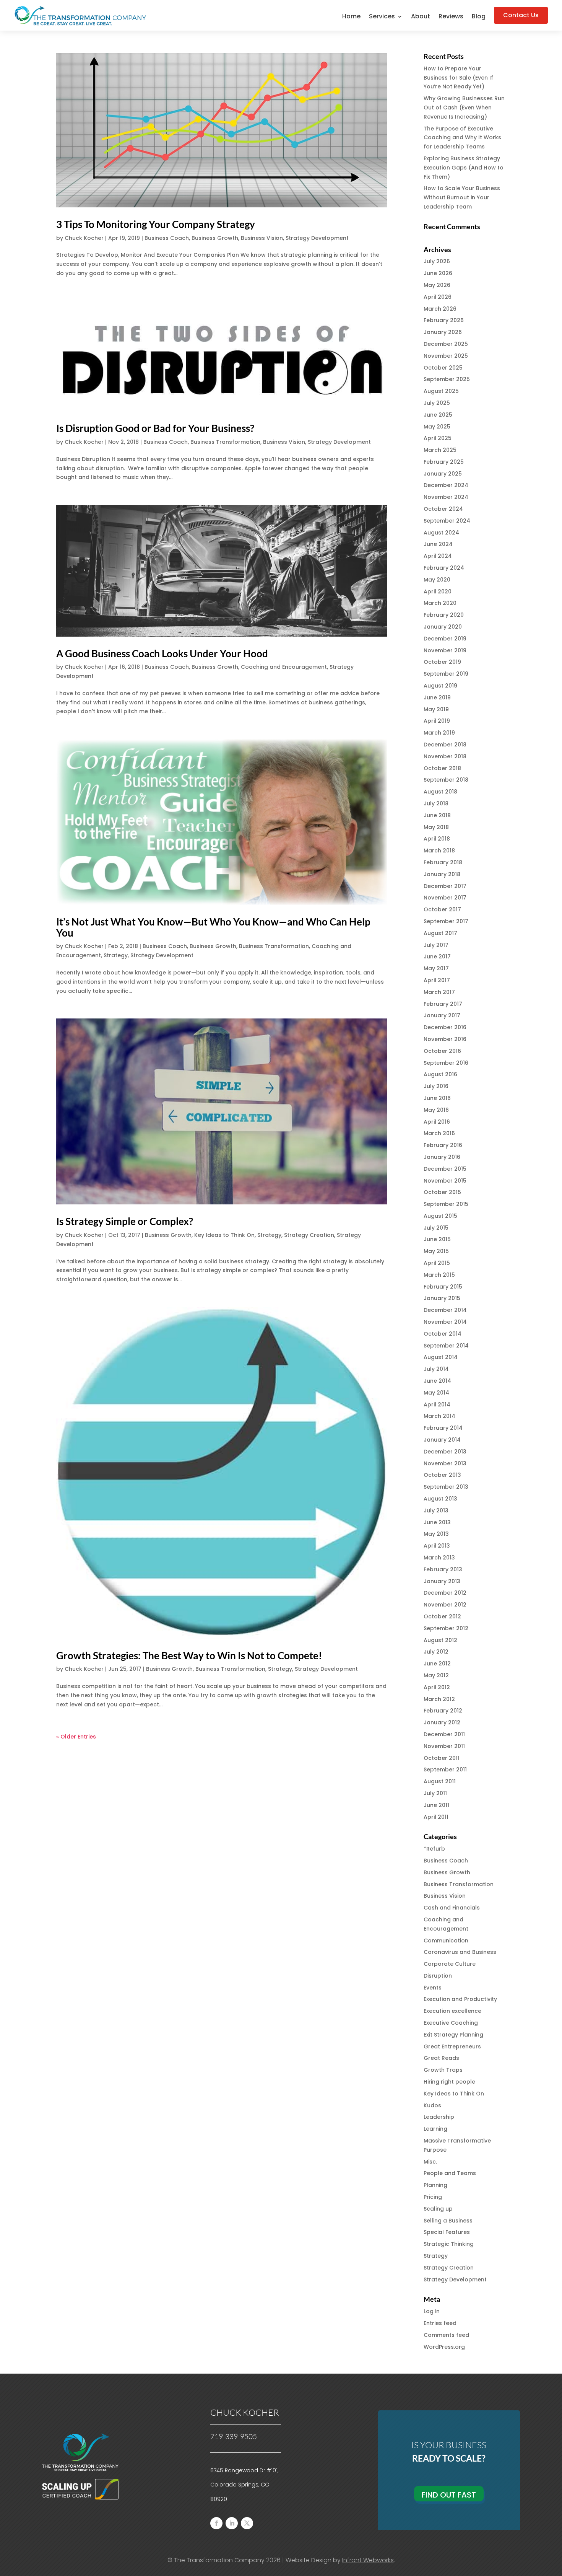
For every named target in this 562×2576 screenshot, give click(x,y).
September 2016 (446, 1063)
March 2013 (439, 1558)
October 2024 (443, 509)
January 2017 (442, 1015)
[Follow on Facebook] (216, 2523)
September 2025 (447, 379)
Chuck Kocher (84, 238)
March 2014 (439, 1416)
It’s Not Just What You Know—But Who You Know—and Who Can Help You (213, 927)
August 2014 (441, 1357)
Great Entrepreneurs (452, 2046)
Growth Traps (443, 2070)
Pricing (433, 2197)
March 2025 (440, 450)
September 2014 (446, 1346)
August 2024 (441, 533)
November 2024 (446, 497)
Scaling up (438, 2209)
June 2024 (438, 544)
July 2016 (436, 1086)
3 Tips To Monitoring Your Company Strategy (156, 224)
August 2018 (440, 792)
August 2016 (440, 1074)
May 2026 (437, 285)
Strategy (116, 955)
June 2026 (438, 273)
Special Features (447, 2232)
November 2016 (445, 1039)
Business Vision (262, 238)
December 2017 (445, 886)
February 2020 (444, 615)
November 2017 (445, 898)
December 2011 (444, 1734)
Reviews (451, 17)
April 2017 (437, 980)
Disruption (438, 1976)
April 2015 (437, 1263)
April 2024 (438, 556)
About (421, 17)
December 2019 (445, 639)
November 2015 (445, 1181)
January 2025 (443, 474)
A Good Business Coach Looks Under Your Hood (162, 653)
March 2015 (439, 1275)
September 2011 (445, 1769)
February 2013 (443, 1569)
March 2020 (440, 603)
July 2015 (436, 1228)
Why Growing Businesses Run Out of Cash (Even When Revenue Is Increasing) (464, 108)
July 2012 (436, 1652)
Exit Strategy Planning (453, 2035)
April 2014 (437, 1404)
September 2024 (447, 521)
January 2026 (443, 332)
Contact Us (521, 15)
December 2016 (445, 1027)
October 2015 (442, 1192)
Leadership (439, 2117)
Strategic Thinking (449, 2244)
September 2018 (446, 780)
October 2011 (442, 1758)
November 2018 (445, 756)
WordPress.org (444, 2347)
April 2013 (437, 1546)
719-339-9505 (234, 2436)
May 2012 (436, 1675)
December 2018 (445, 745)
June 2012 (437, 1664)
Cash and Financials (452, 1908)
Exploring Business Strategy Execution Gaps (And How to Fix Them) (464, 168)
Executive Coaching (451, 2023)
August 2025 (441, 391)
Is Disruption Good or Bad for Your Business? (155, 428)
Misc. (430, 2162)
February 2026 (444, 320)
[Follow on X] (247, 2523)
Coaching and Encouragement (284, 667)
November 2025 (446, 356)
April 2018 (437, 839)
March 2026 (440, 309)
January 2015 (442, 1298)
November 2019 (445, 650)
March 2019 (439, 733)
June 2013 (437, 1522)
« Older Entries (76, 1737)
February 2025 (444, 462)
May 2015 (436, 1251)
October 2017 (442, 909)
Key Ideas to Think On (224, 1235)
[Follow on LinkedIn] (232, 2523)
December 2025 (446, 344)
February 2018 (443, 862)
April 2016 (437, 1122)
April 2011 (436, 1817)
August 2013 (440, 1499)
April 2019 (437, 721)
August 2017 (440, 933)
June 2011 (436, 1805)
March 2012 (439, 1699)
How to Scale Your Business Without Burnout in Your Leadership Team (462, 197)
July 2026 (437, 261)
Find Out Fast (449, 2495)
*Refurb (434, 1849)
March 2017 (439, 992)
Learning (435, 2129)
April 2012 (437, 1687)
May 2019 (436, 709)
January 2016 (442, 1157)
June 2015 (437, 1239)
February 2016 (443, 1145)
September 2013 (446, 1487)
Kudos (432, 2105)
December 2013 (445, 1452)
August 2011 (440, 1781)
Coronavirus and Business (460, 1952)
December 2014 (445, 1310)
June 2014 (437, 1381)
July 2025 (437, 403)
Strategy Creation (309, 1235)
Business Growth (215, 238)
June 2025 (438, 415)
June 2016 (437, 1098)
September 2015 (446, 1204)
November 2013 (445, 1463)
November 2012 (445, 1605)
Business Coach (167, 238)
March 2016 (439, 1133)
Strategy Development (317, 238)
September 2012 (446, 1628)
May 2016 (436, 1110)
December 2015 (445, 1169)
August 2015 (440, 1216)
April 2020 (438, 591)
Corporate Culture (450, 1964)
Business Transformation (225, 442)
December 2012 (445, 1593)
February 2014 (443, 1428)
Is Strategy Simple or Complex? (125, 1221)
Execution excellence (452, 2011)
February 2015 (443, 1287)
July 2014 (436, 1369)
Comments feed (446, 2335)
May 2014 (436, 1393)
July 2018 (436, 803)
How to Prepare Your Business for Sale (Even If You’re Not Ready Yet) (458, 78)
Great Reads (441, 2058)
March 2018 (439, 851)
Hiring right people (449, 2082)
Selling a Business (448, 2221)
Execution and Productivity (460, 1999)
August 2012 (440, 1640)
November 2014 (445, 1322)
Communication (446, 1941)
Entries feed (440, 2323)
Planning (435, 2185)
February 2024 (444, 568)
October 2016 (442, 1051)
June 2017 (437, 956)
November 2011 (444, 1746)
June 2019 (437, 697)
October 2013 (442, 1475)
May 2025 (437, 427)
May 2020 (437, 580)
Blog (479, 17)
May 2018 (436, 827)
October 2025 (443, 368)
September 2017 (446, 921)
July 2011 (435, 1793)
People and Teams (450, 2173)
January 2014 (442, 1440)
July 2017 (436, 945)
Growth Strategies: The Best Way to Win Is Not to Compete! (189, 1655)
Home (351, 17)
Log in (432, 2311)
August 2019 (440, 686)
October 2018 (442, 768)
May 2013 (436, 1534)
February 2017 (443, 1004)
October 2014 (443, 1334)
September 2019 (446, 674)
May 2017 (436, 968)
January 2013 (442, 1581)
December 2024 (446, 485)
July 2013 (436, 1510)
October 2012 (442, 1616)
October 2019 (442, 662)
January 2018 (442, 874)
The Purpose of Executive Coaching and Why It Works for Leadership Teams (462, 138)
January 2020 (443, 627)
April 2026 (438, 297)
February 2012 (443, 1711)
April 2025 (438, 438)
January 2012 (442, 1722)
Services (382, 17)
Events (433, 1988)
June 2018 (437, 815)
